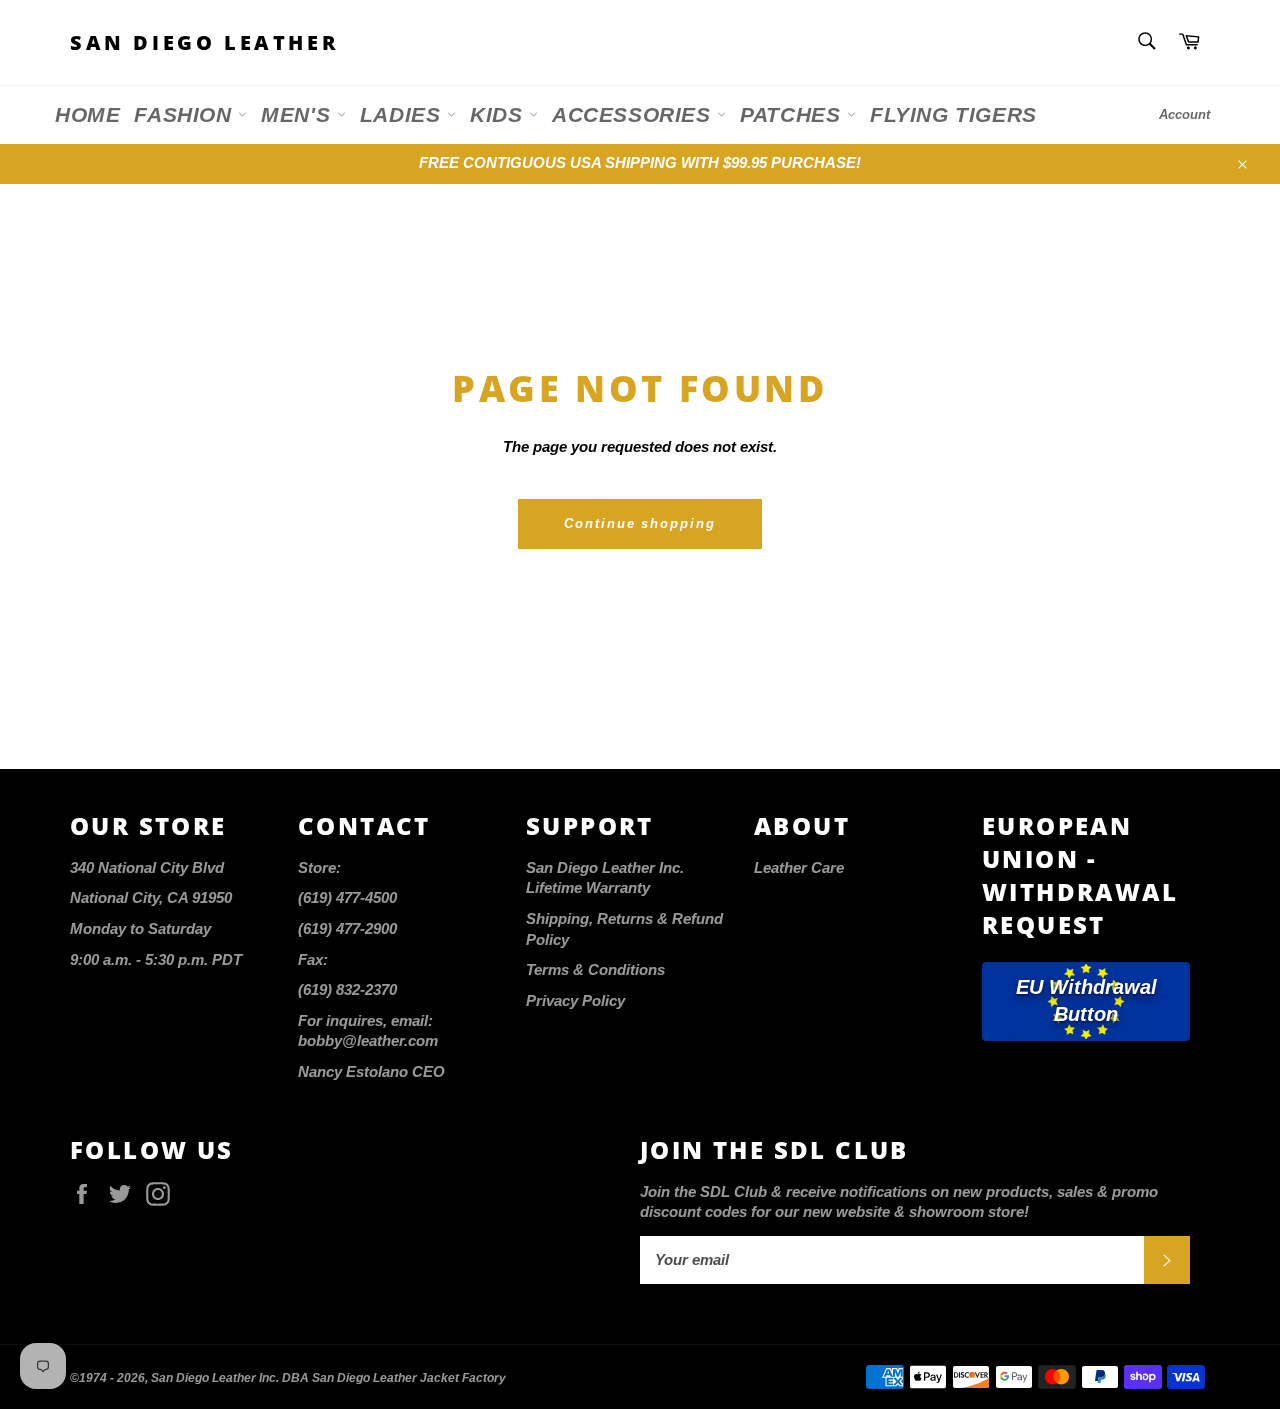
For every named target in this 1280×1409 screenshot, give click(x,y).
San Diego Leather (204, 42)
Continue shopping (640, 523)
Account (1184, 114)
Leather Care (799, 867)
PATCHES (793, 114)
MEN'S (299, 114)
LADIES (403, 114)
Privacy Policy (575, 1000)
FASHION (186, 114)
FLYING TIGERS (953, 114)
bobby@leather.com (368, 1040)
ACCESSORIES (634, 114)
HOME (87, 114)
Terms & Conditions (595, 969)
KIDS (499, 114)
